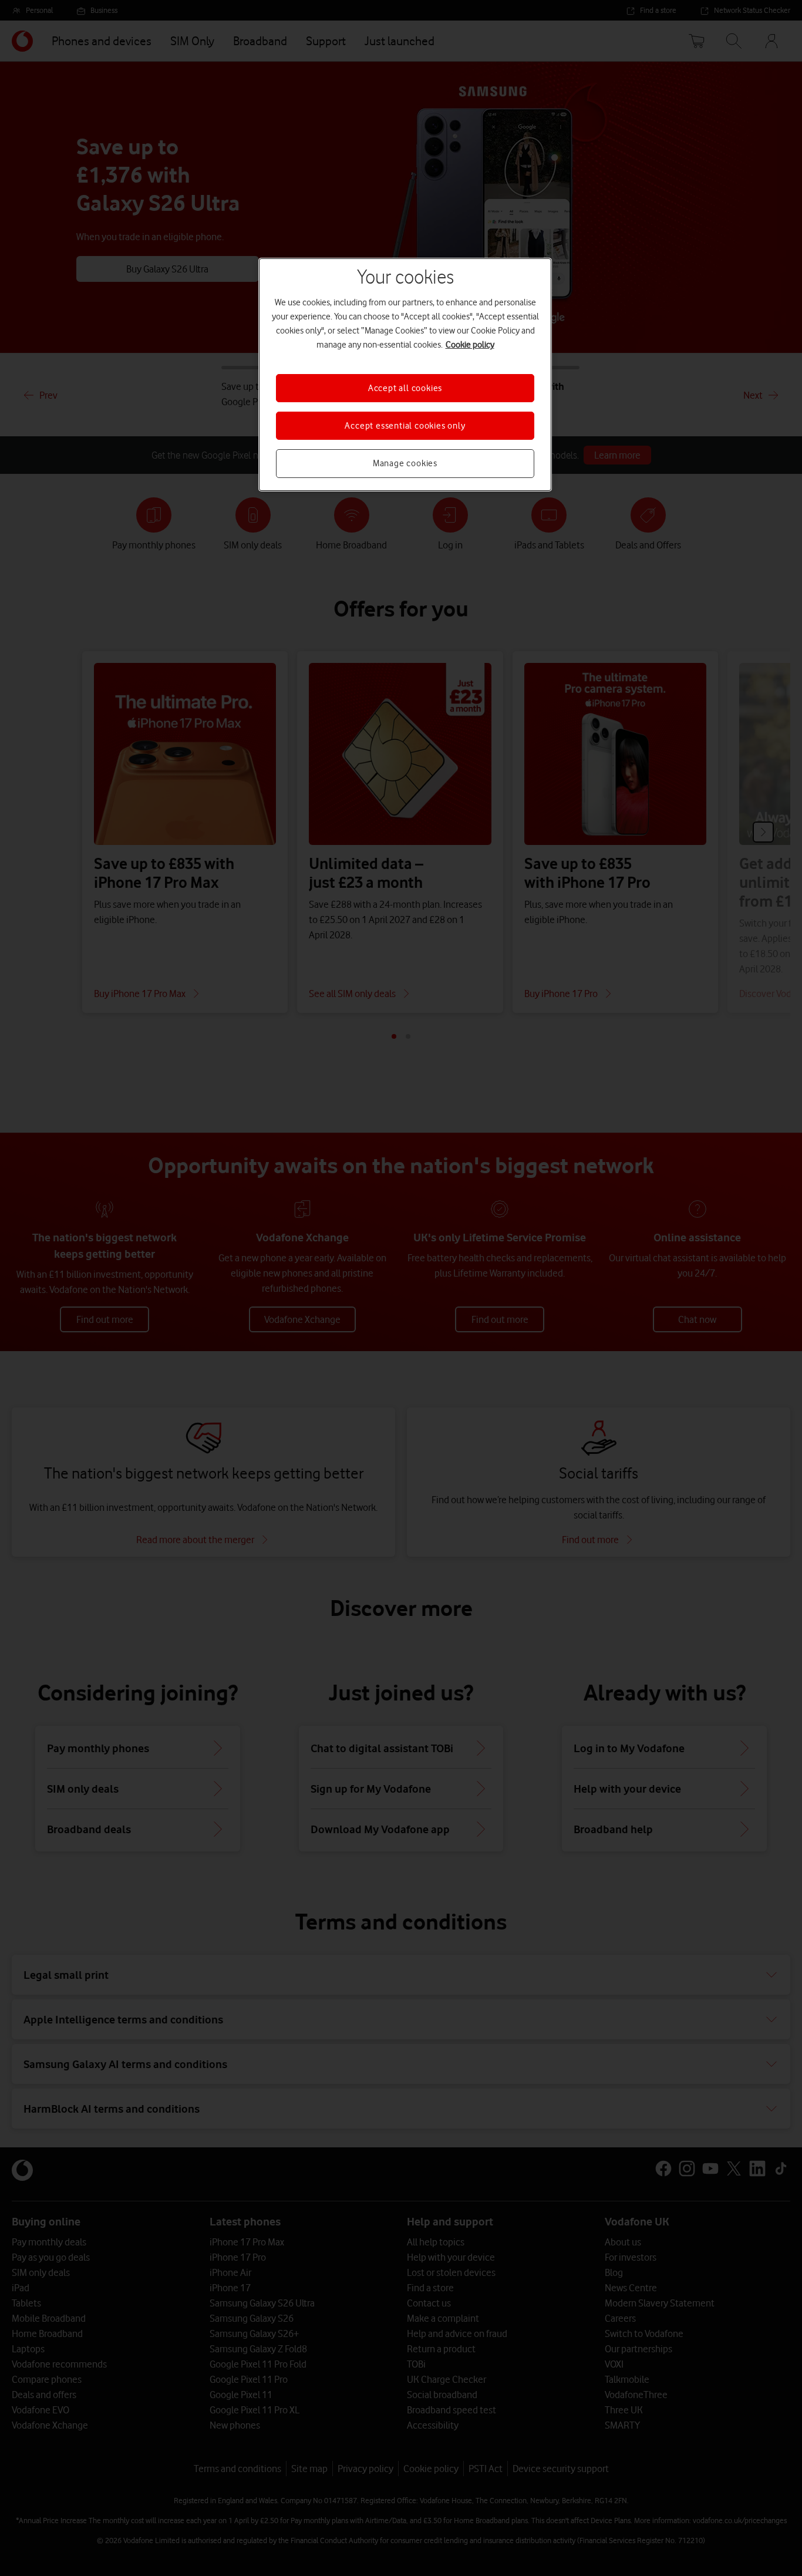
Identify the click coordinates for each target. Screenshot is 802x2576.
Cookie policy (470, 345)
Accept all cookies (405, 388)
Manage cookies (405, 463)
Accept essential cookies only (405, 426)
